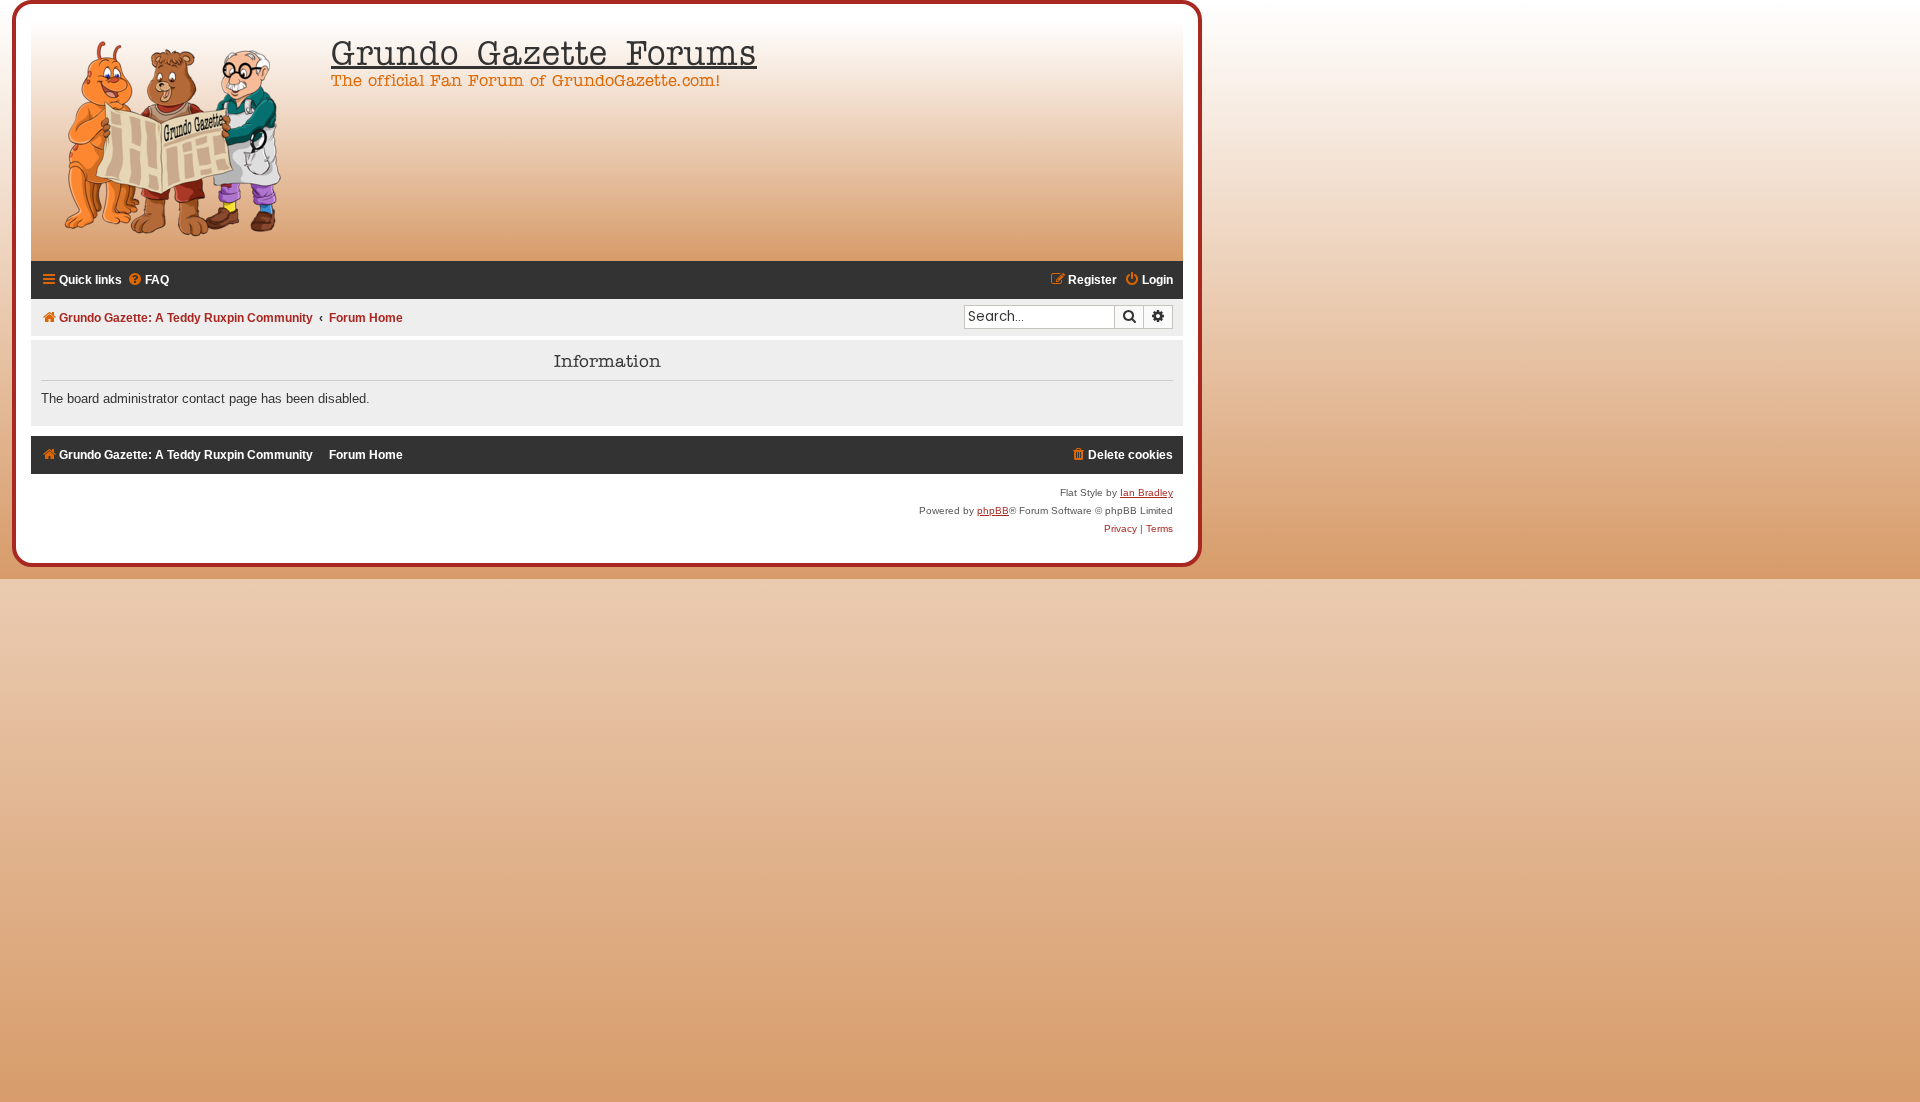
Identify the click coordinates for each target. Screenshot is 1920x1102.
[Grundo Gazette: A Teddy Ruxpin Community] (176, 140)
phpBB (993, 510)
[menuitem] (148, 280)
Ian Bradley (1146, 492)
